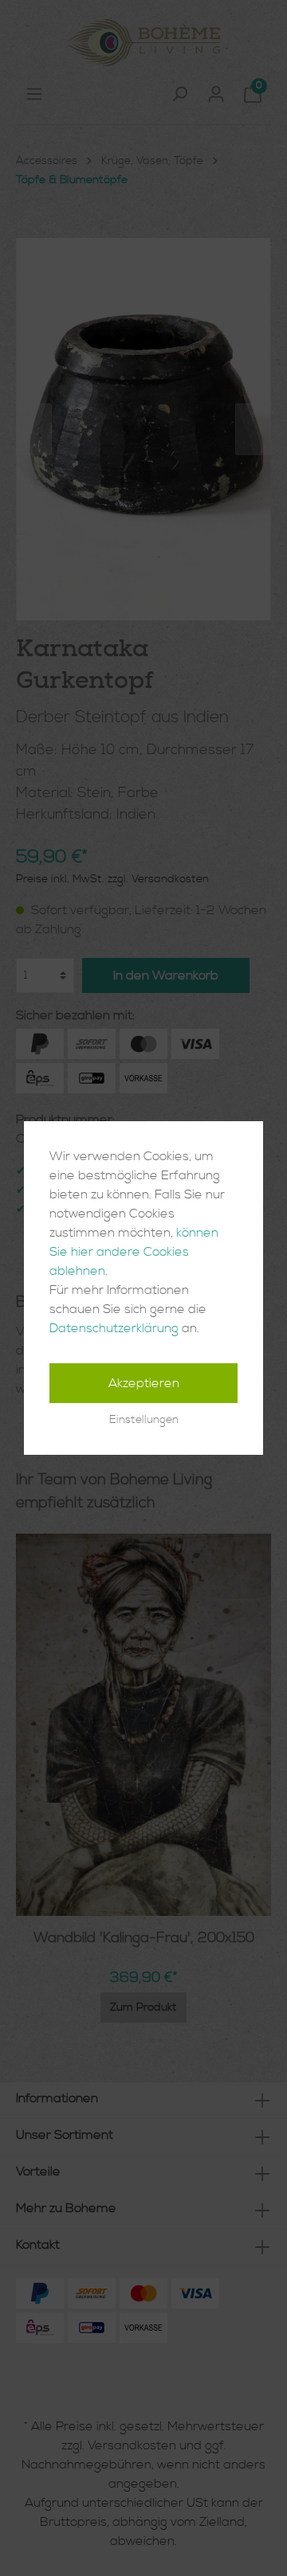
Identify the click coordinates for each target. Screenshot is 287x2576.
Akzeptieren (144, 1383)
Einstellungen (144, 1420)
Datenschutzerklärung (114, 1328)
